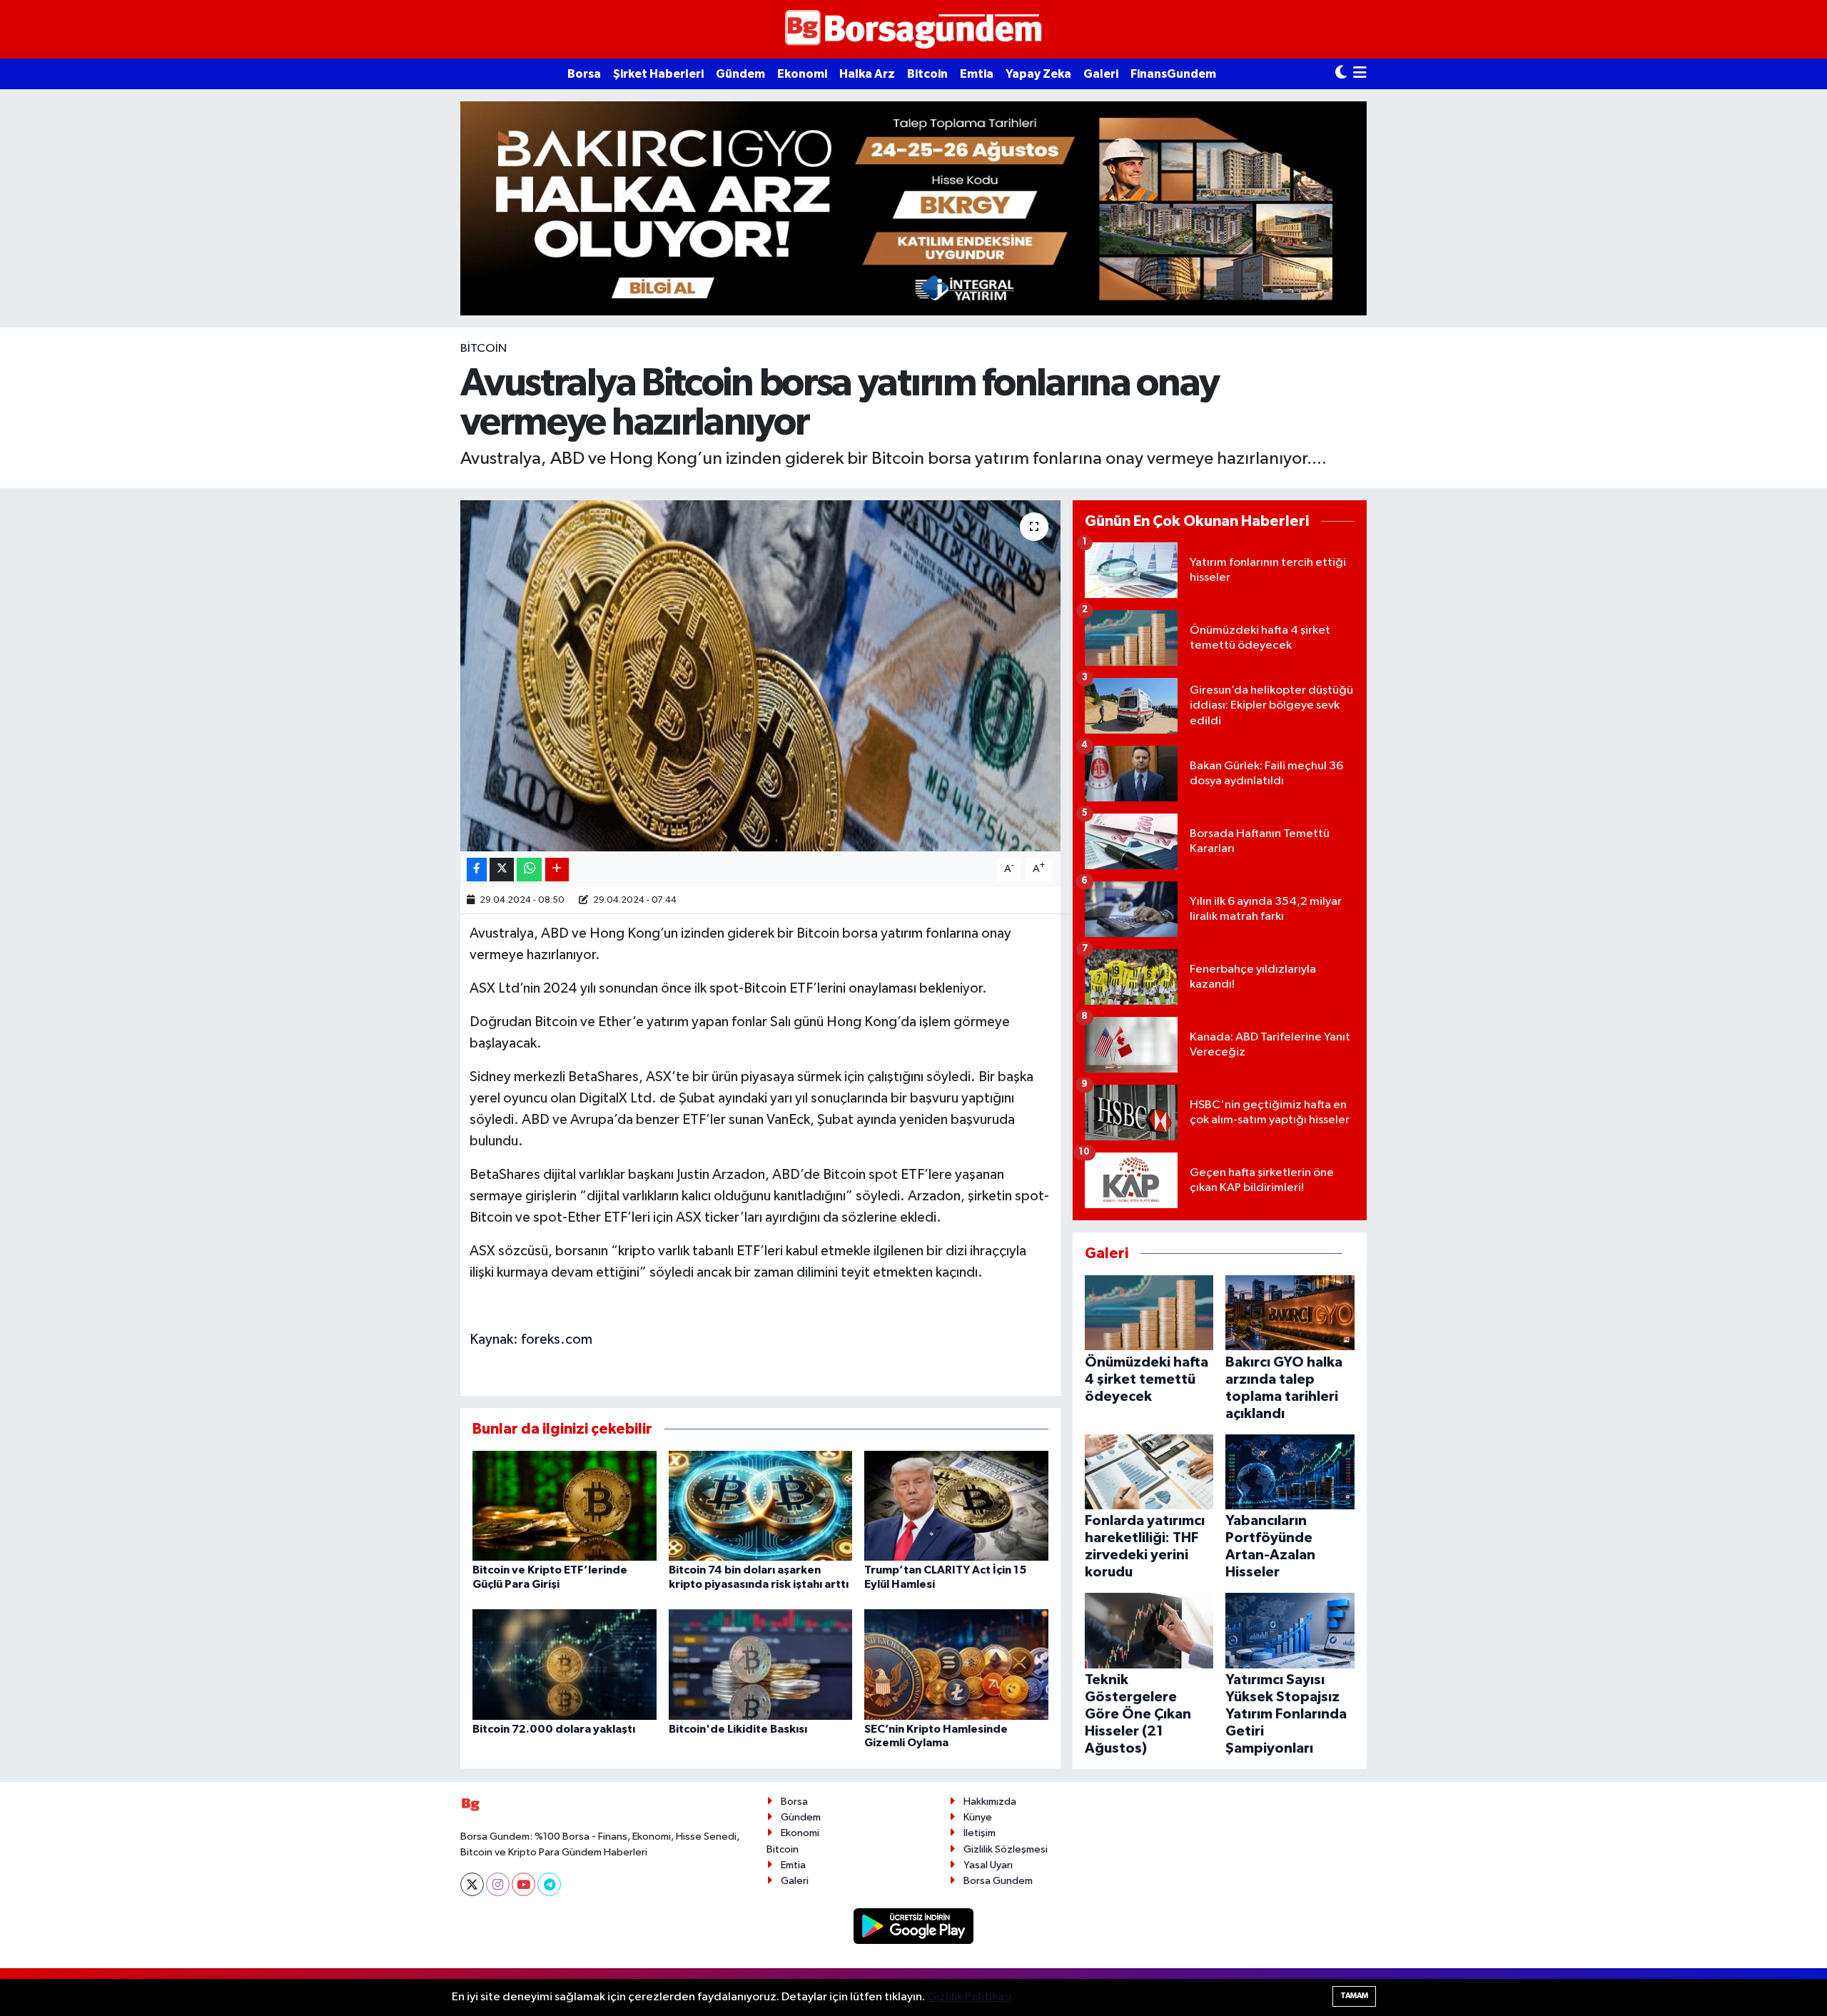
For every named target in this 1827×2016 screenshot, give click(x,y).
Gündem (740, 74)
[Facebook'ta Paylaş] (477, 870)
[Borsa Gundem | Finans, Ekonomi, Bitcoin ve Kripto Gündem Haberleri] (913, 30)
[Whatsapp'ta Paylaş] (529, 870)
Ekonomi (802, 74)
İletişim (980, 1833)
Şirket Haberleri (658, 74)
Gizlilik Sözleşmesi (1006, 1849)
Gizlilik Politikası (970, 1997)
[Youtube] (523, 1884)
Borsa (584, 74)
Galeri (1101, 74)
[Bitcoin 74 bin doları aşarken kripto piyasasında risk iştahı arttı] (761, 1505)
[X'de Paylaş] (502, 870)
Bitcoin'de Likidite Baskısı (738, 1729)
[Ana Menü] (1360, 74)
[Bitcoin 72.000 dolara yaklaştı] (565, 1665)
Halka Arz (867, 74)
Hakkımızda (990, 1802)
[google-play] (914, 1926)
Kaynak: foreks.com (531, 1339)
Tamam (1354, 1996)
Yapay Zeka (1038, 74)
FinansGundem (1173, 74)
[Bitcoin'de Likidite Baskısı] (761, 1665)
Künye (978, 1817)
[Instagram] (498, 1884)
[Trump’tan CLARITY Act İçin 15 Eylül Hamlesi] (956, 1505)
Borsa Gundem (998, 1881)
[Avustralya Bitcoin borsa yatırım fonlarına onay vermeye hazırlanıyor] (760, 676)
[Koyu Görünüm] (1341, 74)
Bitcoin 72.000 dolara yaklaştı (554, 1729)
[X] (472, 1884)
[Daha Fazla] (557, 870)
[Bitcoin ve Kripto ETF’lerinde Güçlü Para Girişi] (565, 1505)
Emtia (977, 74)
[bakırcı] (913, 208)
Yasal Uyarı (988, 1865)
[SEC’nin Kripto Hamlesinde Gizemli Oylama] (956, 1665)
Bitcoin (927, 74)
